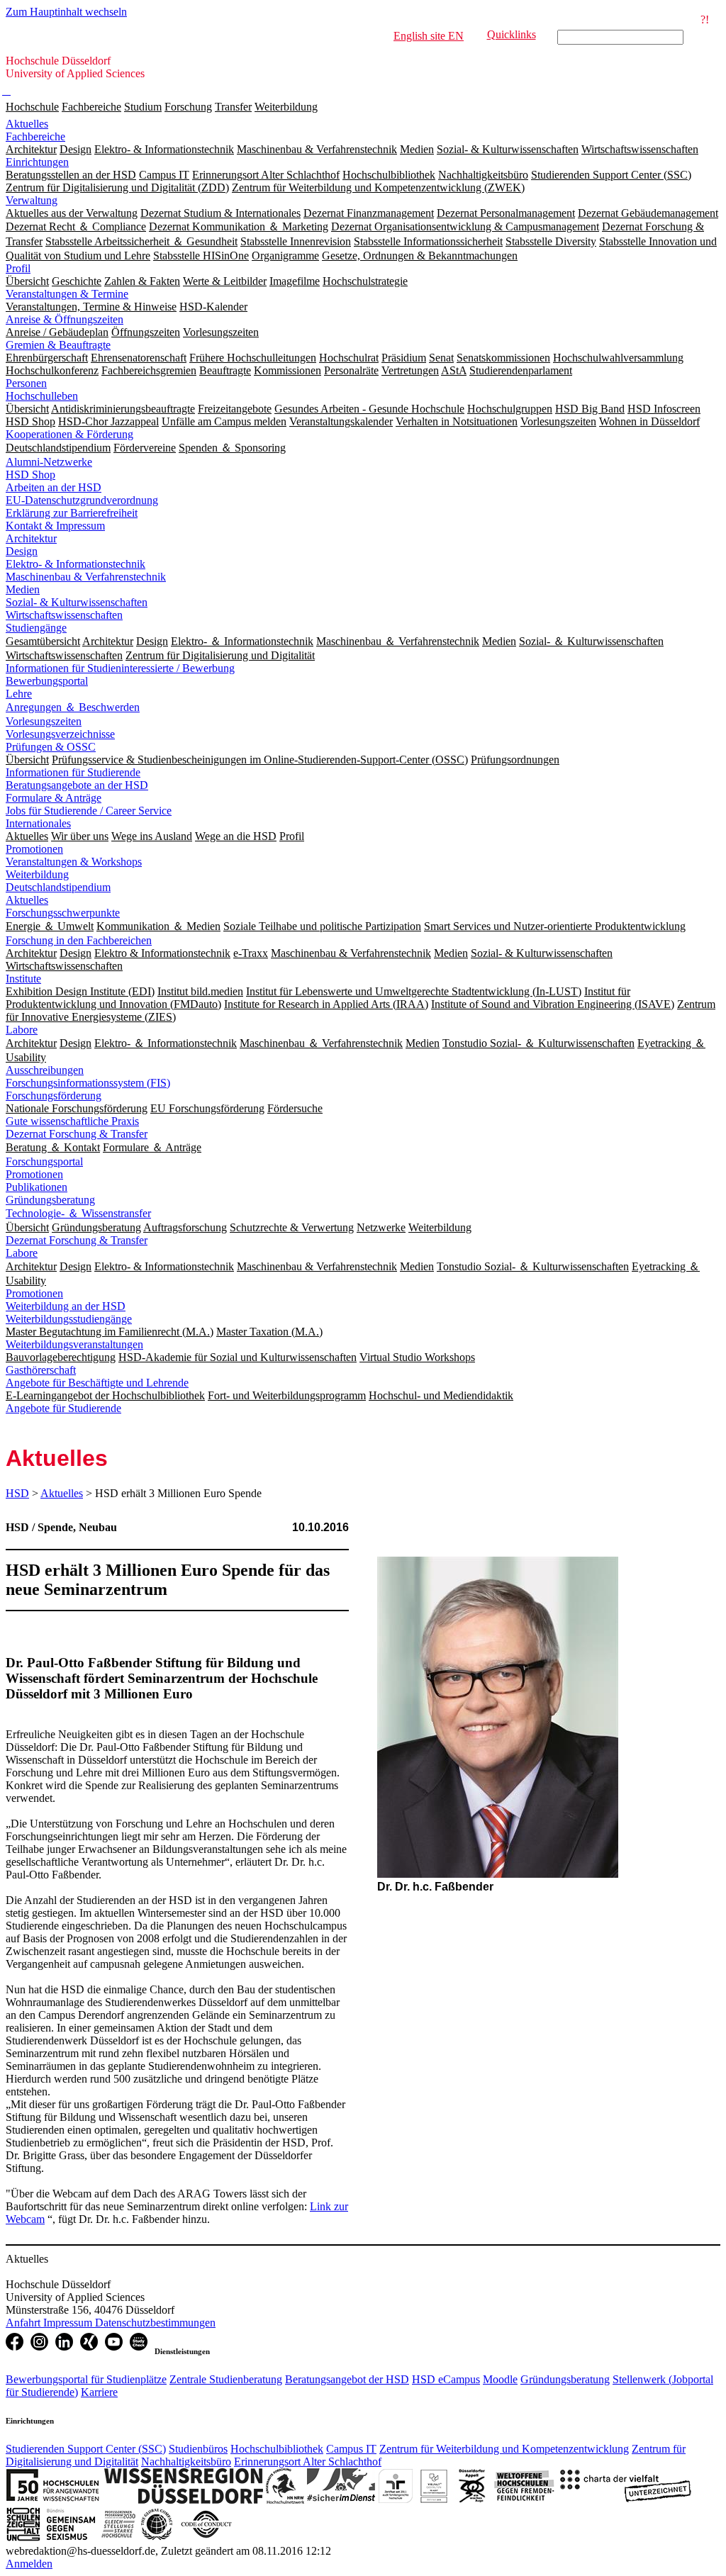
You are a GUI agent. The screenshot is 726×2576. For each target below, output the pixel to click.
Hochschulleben (42, 396)
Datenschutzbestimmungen (155, 2323)
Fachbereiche (91, 107)
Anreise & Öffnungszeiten (65, 319)
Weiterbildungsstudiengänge (69, 1319)
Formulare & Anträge (54, 798)
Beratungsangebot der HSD (347, 2379)
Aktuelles (27, 124)
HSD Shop (30, 475)
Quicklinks (512, 34)
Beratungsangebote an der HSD (77, 785)
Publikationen (37, 1187)
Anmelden (29, 2564)
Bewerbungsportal (47, 681)
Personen (26, 383)
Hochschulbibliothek (277, 2449)
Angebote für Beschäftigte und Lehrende (97, 1383)
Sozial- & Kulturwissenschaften (77, 602)
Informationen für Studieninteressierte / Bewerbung (120, 668)
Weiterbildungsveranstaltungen (74, 1344)
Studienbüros (198, 2449)
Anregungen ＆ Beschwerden (73, 707)
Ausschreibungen (45, 1070)
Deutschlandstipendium (58, 887)
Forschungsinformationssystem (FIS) (88, 1083)
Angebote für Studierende (63, 1408)
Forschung (188, 107)
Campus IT (351, 2449)
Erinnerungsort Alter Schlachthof (308, 2462)
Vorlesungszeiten (44, 721)
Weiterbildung (286, 107)
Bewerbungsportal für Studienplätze (86, 2379)
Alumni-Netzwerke (49, 462)
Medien (23, 589)
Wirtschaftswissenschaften (64, 615)
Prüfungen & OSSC (51, 747)
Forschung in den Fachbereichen (79, 940)
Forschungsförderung (54, 1096)
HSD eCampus (446, 2379)
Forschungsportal (44, 1161)
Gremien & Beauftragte (58, 345)
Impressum (69, 2323)
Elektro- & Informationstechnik (76, 564)
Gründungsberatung (50, 1200)
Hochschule (32, 107)
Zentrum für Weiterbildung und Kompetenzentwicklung (504, 2449)
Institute (23, 979)
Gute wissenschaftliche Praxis (72, 1121)
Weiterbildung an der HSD (66, 1306)
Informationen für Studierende (73, 772)
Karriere (99, 2392)
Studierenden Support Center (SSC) (86, 2449)
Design (22, 551)
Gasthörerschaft (41, 1370)
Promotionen (34, 849)
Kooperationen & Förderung (69, 434)
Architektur (31, 538)
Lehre (19, 694)
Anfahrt (24, 2323)
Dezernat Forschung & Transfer (77, 1134)
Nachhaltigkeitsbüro (186, 2462)
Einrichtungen (37, 162)
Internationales (38, 823)
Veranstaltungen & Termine (67, 294)
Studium (143, 107)
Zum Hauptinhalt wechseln (66, 12)
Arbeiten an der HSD (54, 487)
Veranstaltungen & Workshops (74, 862)
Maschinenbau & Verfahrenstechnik (86, 577)
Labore (22, 1030)
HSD (17, 1493)
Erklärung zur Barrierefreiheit (72, 513)
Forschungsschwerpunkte (63, 913)
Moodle (500, 2379)
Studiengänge (36, 628)
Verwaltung (32, 200)
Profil (18, 268)
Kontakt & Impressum (55, 526)
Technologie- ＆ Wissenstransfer (78, 1213)
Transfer (233, 107)
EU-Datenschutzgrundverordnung (82, 500)
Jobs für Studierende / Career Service (89, 811)
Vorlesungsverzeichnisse (60, 734)
